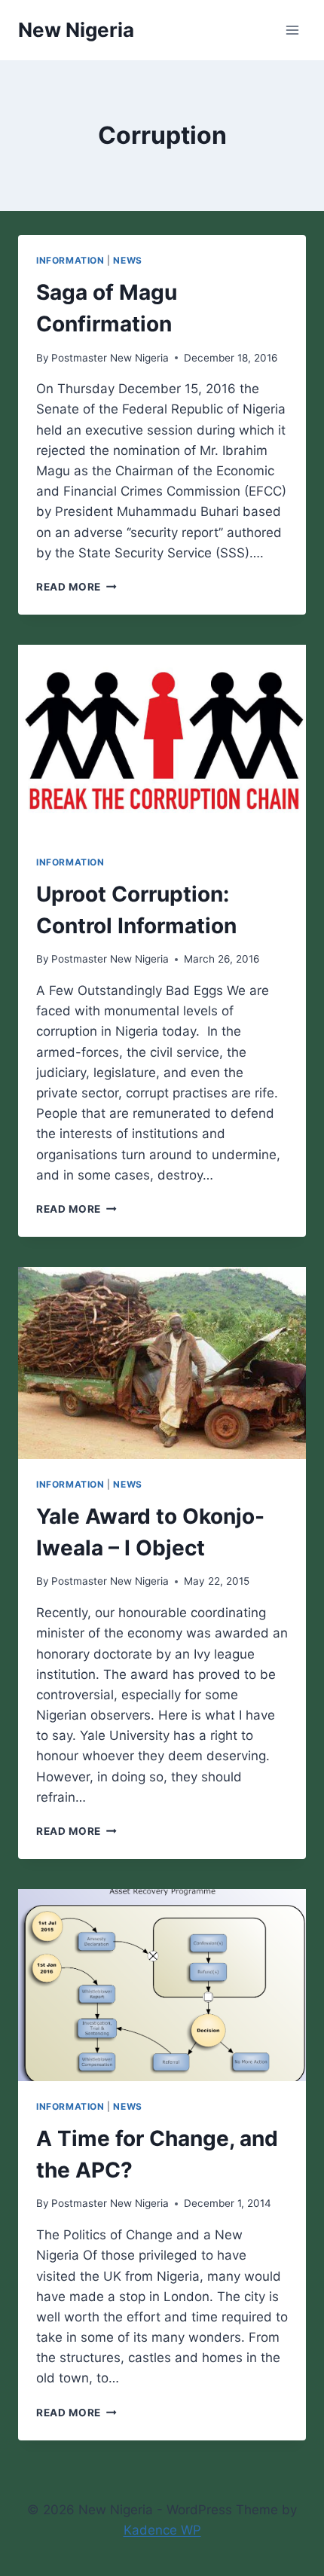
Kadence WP (162, 2530)
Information (70, 260)
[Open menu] (292, 30)
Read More (76, 587)
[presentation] (162, 741)
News (127, 260)
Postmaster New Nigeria (110, 358)
